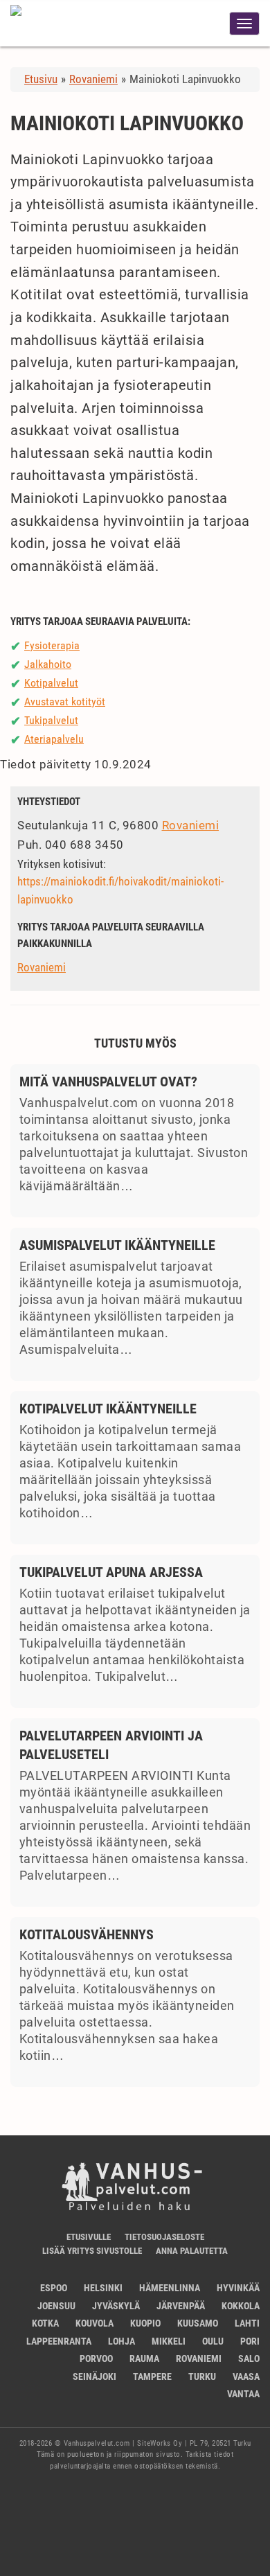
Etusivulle (89, 2237)
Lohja (121, 2341)
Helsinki (103, 2288)
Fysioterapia (52, 645)
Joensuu (56, 2306)
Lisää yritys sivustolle (92, 2251)
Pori (250, 2341)
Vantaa (243, 2394)
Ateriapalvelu (54, 739)
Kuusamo (198, 2323)
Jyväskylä (116, 2306)
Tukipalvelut (51, 720)
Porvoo (96, 2358)
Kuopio (145, 2323)
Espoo (54, 2288)
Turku (202, 2376)
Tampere (152, 2376)
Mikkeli (169, 2341)
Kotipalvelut (51, 683)
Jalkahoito (48, 664)
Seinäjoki (94, 2376)
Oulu (213, 2341)
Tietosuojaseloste (164, 2237)
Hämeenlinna (170, 2288)
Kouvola (94, 2323)
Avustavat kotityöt (65, 702)
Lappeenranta (59, 2341)
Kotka (45, 2323)
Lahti (247, 2323)
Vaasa (246, 2376)
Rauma (144, 2358)
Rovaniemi (191, 825)
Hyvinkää (238, 2288)
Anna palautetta (192, 2251)
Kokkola (241, 2306)
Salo (249, 2358)
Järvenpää (181, 2306)
